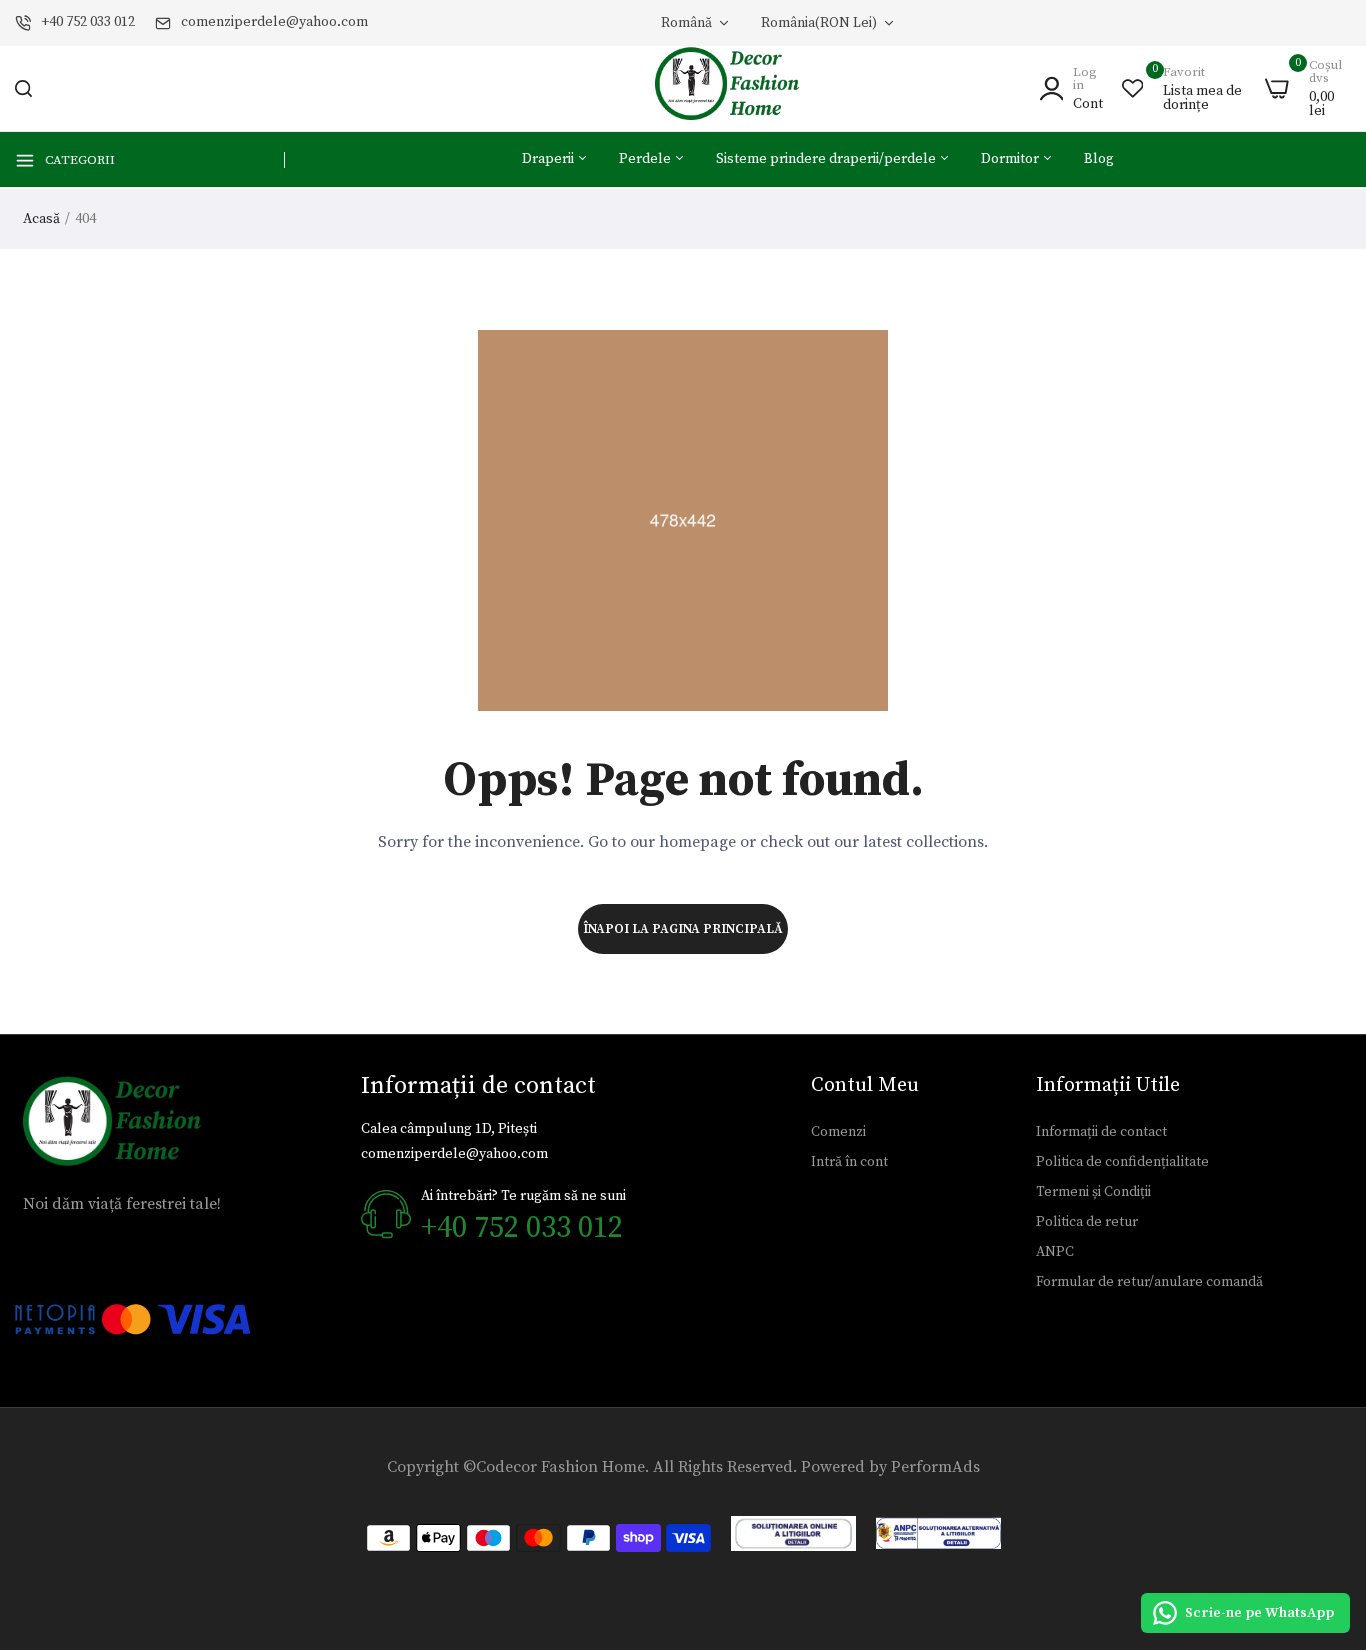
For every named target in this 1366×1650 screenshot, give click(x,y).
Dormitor (1011, 159)
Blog (1099, 159)
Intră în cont (849, 1162)
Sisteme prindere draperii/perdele (827, 159)
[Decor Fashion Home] (740, 88)
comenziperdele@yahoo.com (274, 22)
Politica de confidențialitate (1122, 1162)
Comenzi (838, 1132)
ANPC (1055, 1252)
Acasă (41, 219)
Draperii (549, 159)
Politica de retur (1087, 1222)
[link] (1326, 1505)
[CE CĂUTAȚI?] (23, 88)
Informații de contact (1101, 1132)
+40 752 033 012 (88, 22)
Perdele (646, 159)
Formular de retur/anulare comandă (1149, 1282)
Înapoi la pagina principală (683, 929)
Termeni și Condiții (1093, 1192)
